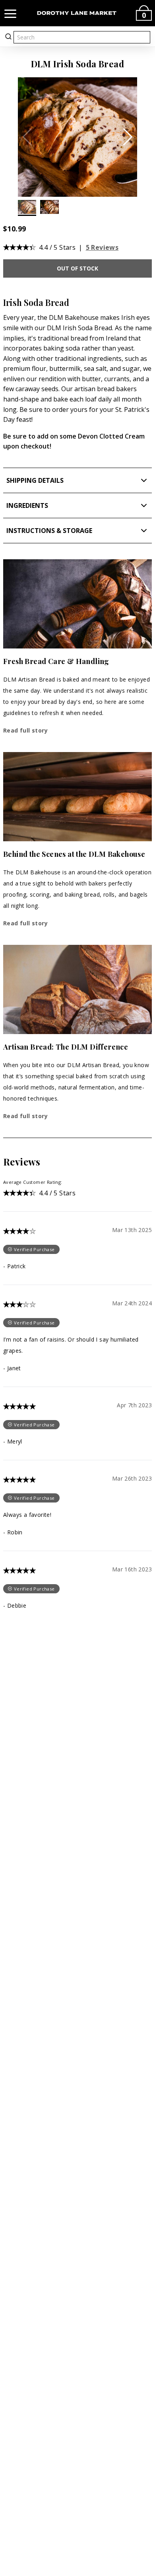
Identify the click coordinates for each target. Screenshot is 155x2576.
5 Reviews (102, 247)
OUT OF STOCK (77, 268)
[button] (128, 137)
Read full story (25, 730)
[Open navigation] (10, 13)
